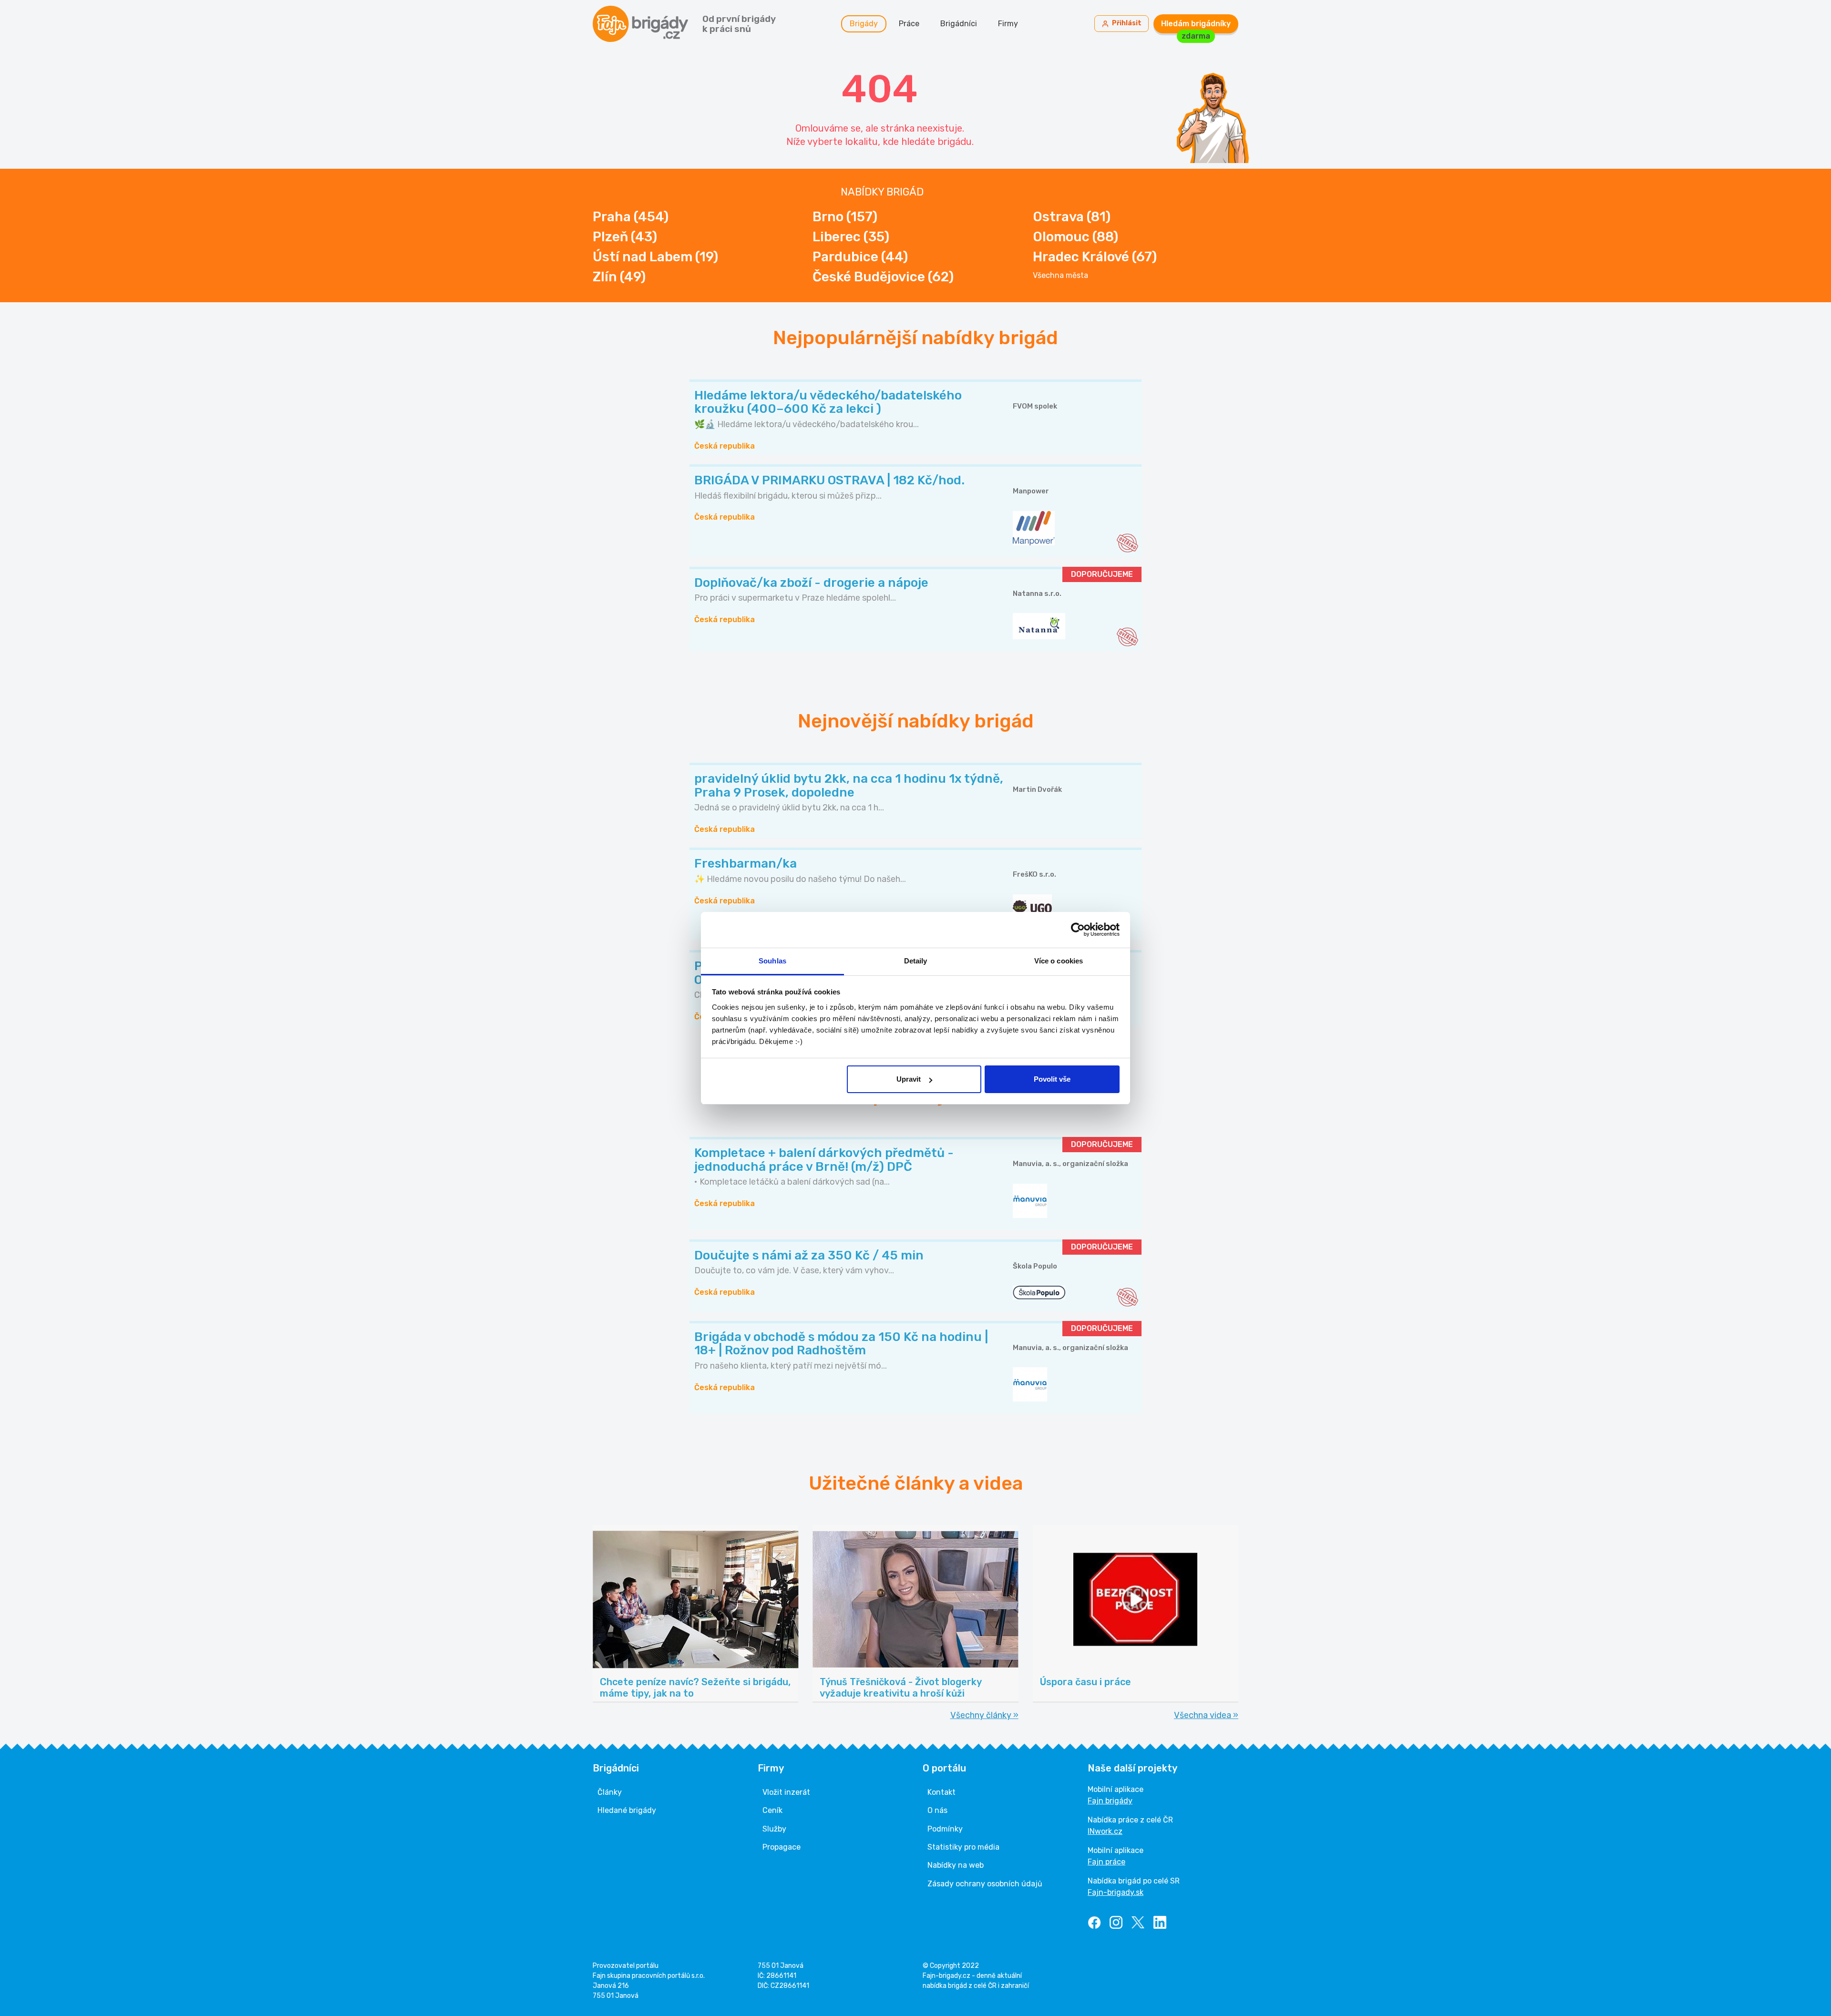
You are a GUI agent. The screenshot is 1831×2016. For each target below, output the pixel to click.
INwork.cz (1105, 1831)
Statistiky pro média (963, 1847)
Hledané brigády (627, 1810)
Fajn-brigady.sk (1116, 1892)
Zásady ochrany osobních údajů (985, 1884)
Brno (845, 217)
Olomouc (1075, 237)
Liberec (851, 237)
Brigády (864, 24)
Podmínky (945, 1829)
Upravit (909, 1079)
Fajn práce (1106, 1862)
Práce (909, 24)
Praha (631, 217)
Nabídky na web (956, 1865)
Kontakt (941, 1792)
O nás (937, 1810)
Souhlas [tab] (772, 961)
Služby (774, 1829)
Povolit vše (1052, 1079)
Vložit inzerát (786, 1792)
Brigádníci (959, 24)
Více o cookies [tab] (1059, 961)
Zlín (619, 277)
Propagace (782, 1847)
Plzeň (625, 237)
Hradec (1095, 257)
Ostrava (1072, 217)
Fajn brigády (1110, 1801)
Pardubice (860, 257)
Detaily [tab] (916, 961)
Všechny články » (984, 1715)
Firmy (1008, 24)
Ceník (772, 1810)
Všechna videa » (1206, 1715)
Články (610, 1792)
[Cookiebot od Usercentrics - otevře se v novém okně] (1078, 930)
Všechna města (1060, 276)
